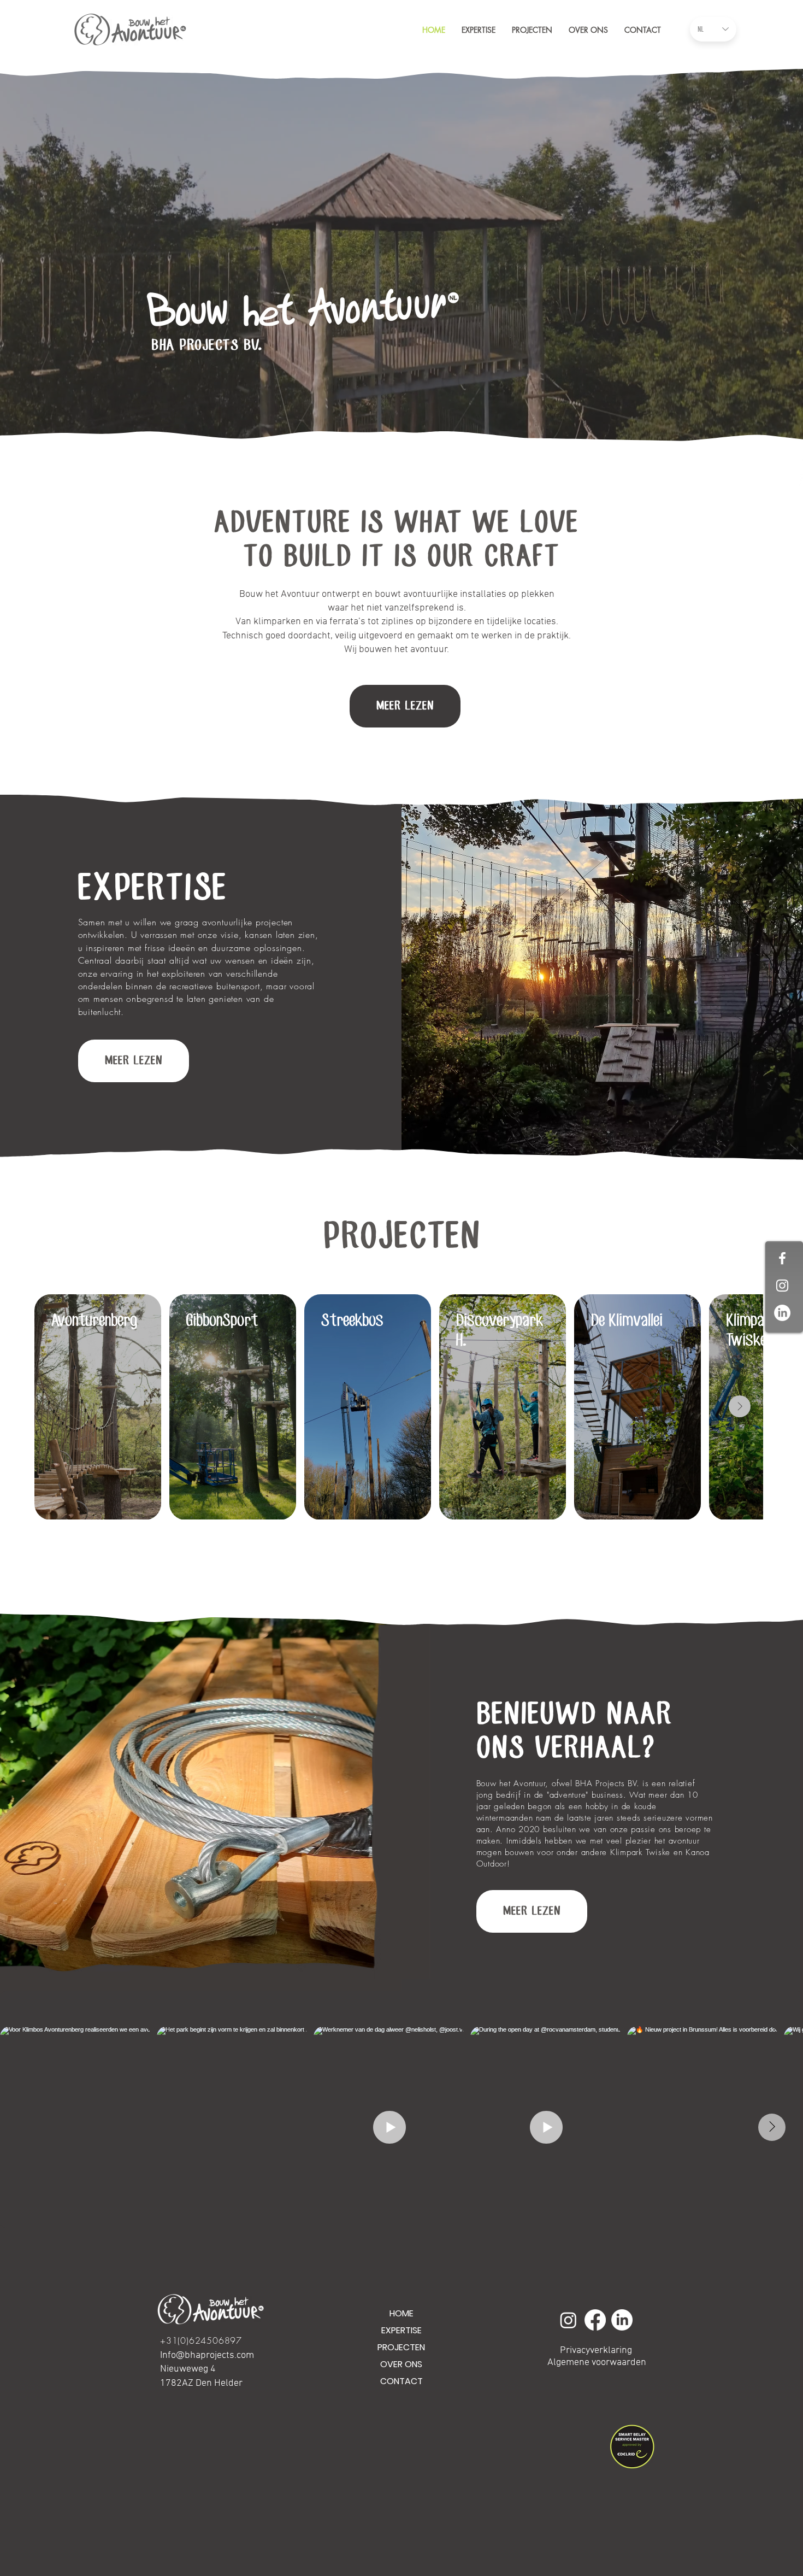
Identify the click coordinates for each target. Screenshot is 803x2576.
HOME (401, 2313)
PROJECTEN (401, 2347)
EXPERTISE (153, 889)
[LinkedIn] (782, 1313)
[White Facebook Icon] (782, 1258)
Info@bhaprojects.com (207, 2355)
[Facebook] (595, 2320)
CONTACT (401, 2381)
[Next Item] (740, 1406)
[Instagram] (568, 2320)
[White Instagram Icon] (782, 1286)
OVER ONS (401, 2364)
